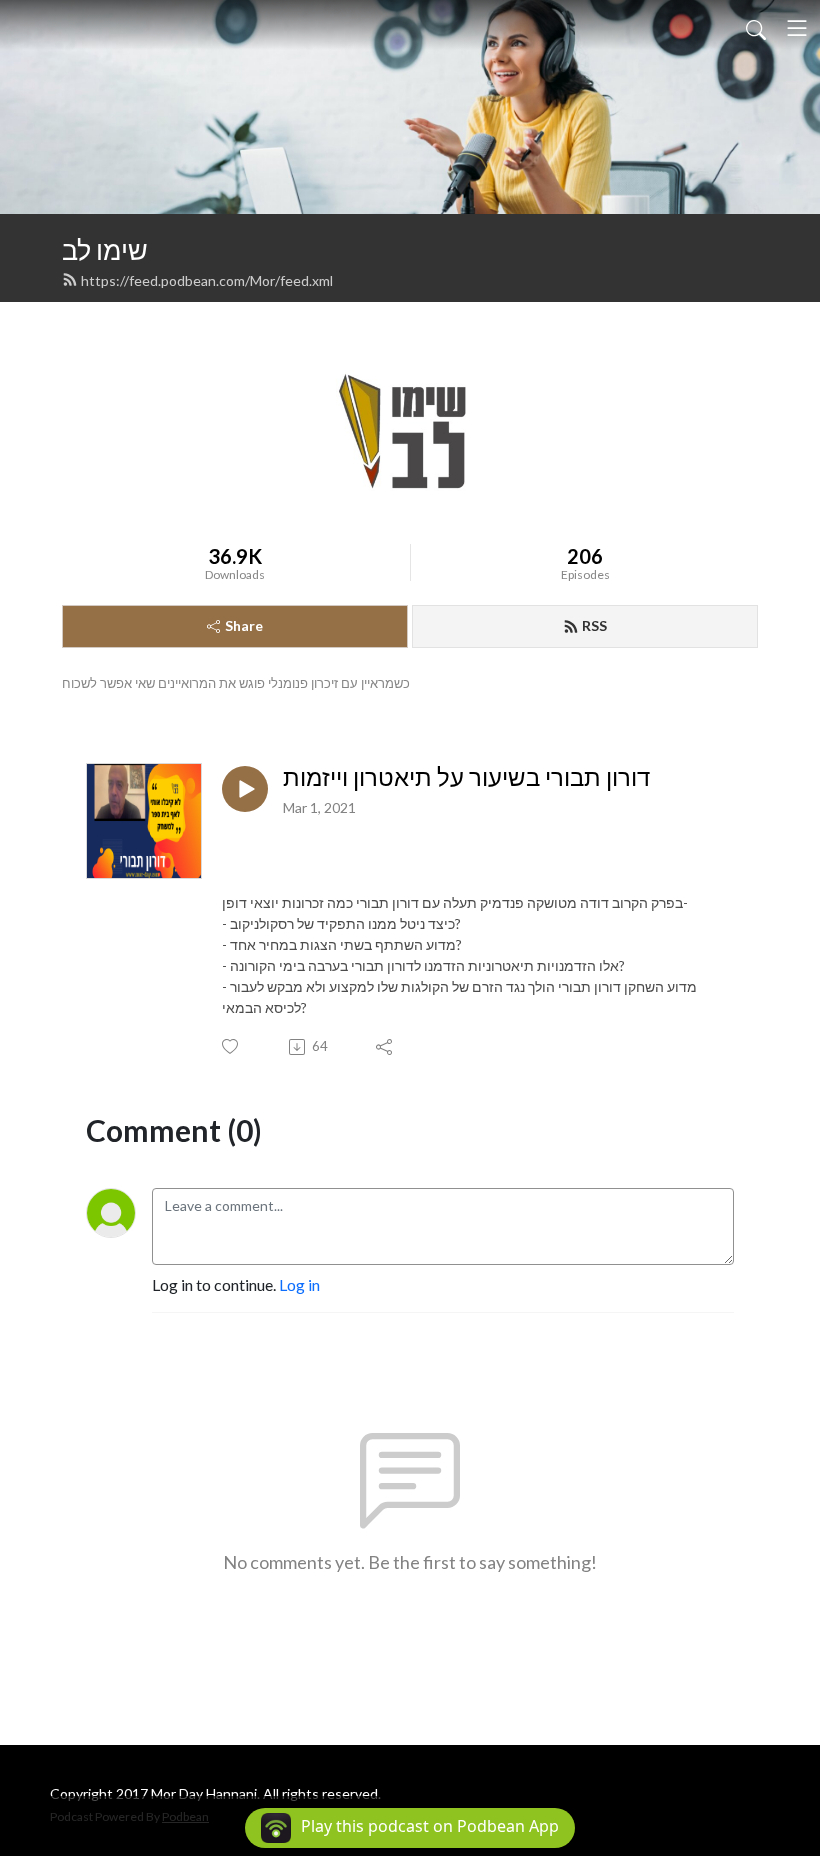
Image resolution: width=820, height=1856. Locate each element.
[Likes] (231, 1046)
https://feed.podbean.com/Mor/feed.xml (207, 280)
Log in (299, 1284)
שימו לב (105, 249)
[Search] (756, 28)
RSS (594, 625)
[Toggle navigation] (797, 28)
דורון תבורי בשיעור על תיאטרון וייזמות (466, 777)
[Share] (385, 1047)
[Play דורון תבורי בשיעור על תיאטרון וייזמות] (245, 789)
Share (244, 625)
